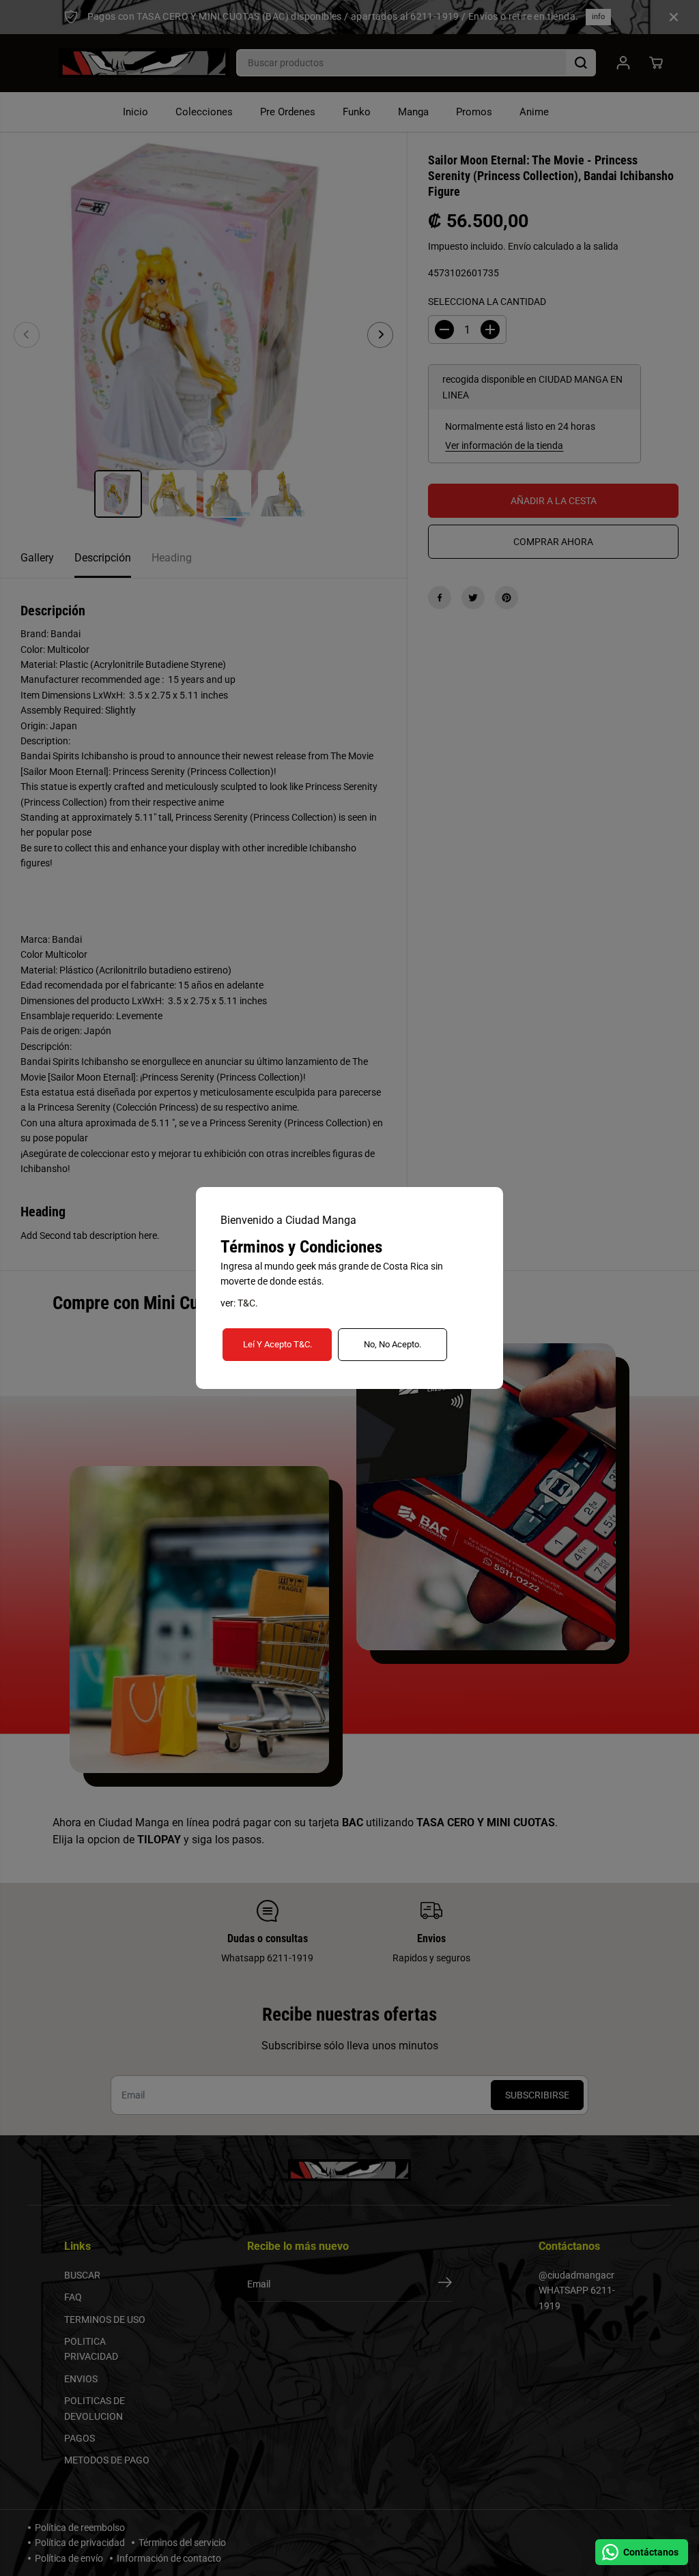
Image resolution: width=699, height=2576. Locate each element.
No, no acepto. (393, 1344)
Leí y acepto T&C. (277, 1344)
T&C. (248, 1303)
